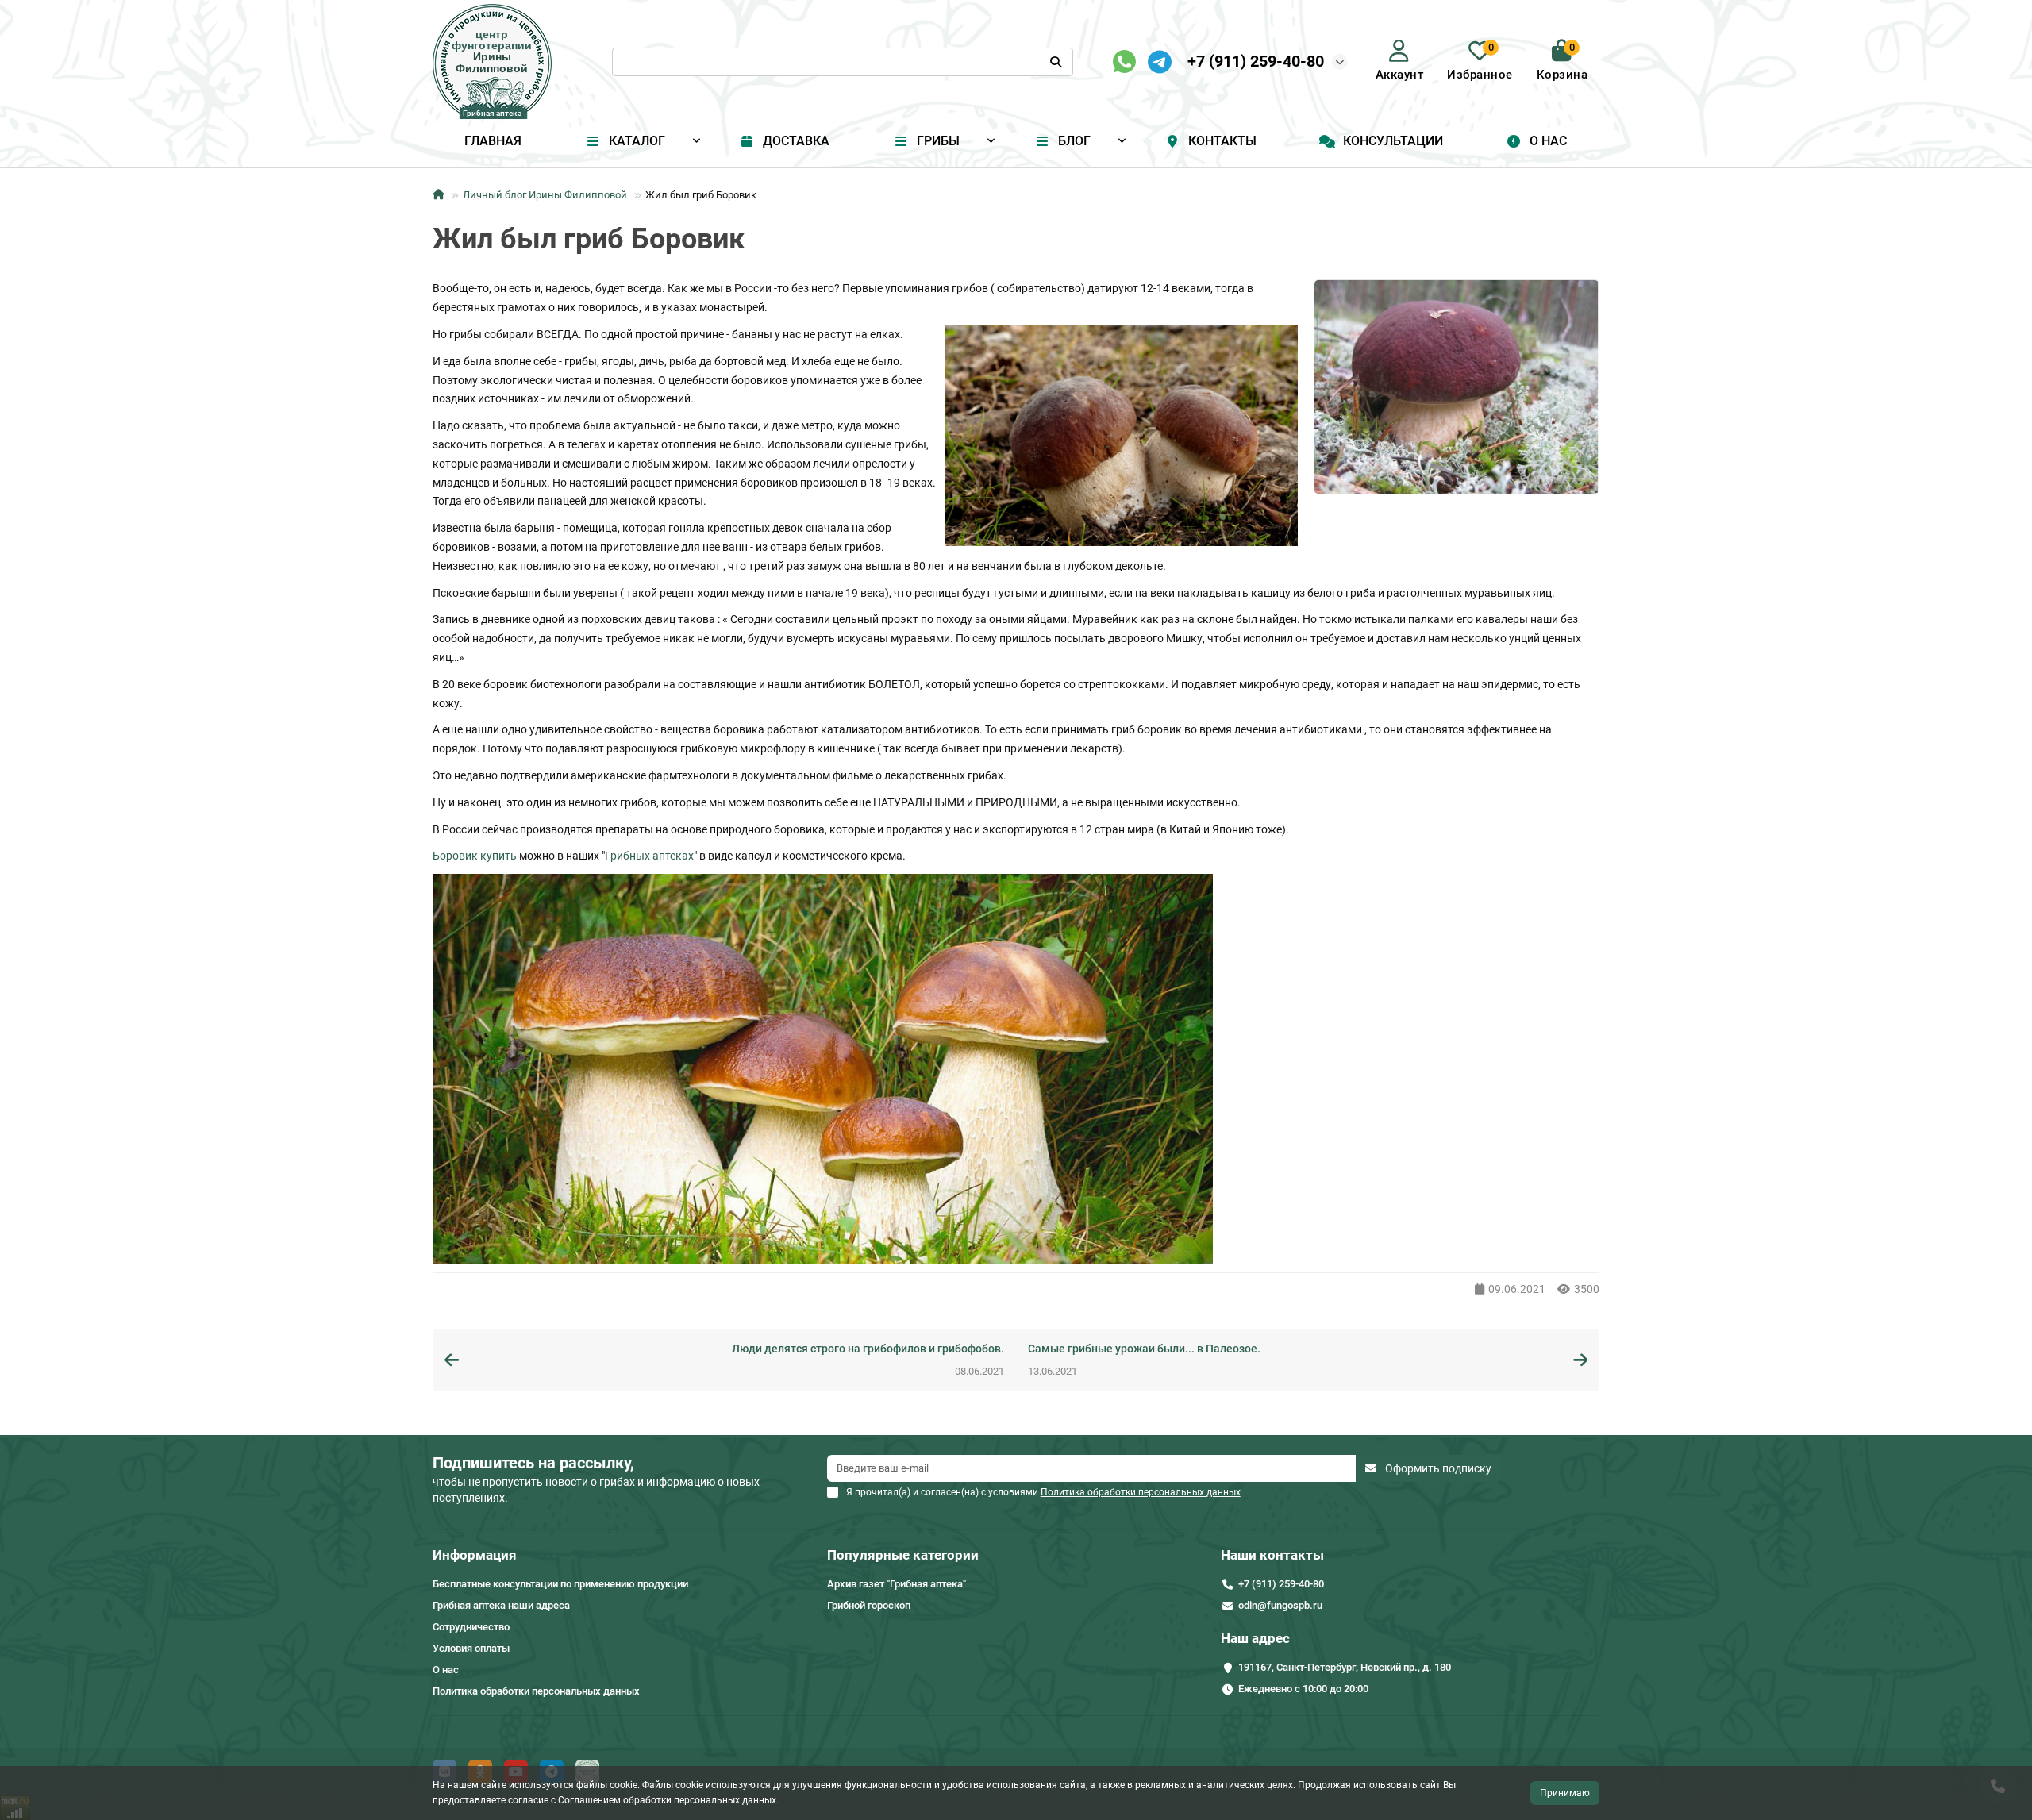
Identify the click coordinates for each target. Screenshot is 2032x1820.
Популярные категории (903, 1555)
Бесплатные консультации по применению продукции (560, 1584)
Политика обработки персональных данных (536, 1691)
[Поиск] (1056, 62)
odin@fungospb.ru (1280, 1605)
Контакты (1222, 141)
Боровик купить (475, 856)
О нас (1548, 141)
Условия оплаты (471, 1648)
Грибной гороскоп (869, 1605)
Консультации (1393, 141)
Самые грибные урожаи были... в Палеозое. (1144, 1349)
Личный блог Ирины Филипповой (545, 195)
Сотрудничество (471, 1627)
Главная (493, 141)
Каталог (637, 141)
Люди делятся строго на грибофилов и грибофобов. (868, 1349)
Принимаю (1565, 1793)
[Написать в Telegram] (1160, 62)
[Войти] (1399, 51)
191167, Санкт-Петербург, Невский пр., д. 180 (1345, 1667)
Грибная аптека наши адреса (501, 1605)
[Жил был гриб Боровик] (1457, 387)
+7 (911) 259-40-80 (1256, 61)
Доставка (796, 141)
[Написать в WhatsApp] (1124, 62)
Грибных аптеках (649, 856)
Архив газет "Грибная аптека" (897, 1584)
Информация (475, 1555)
